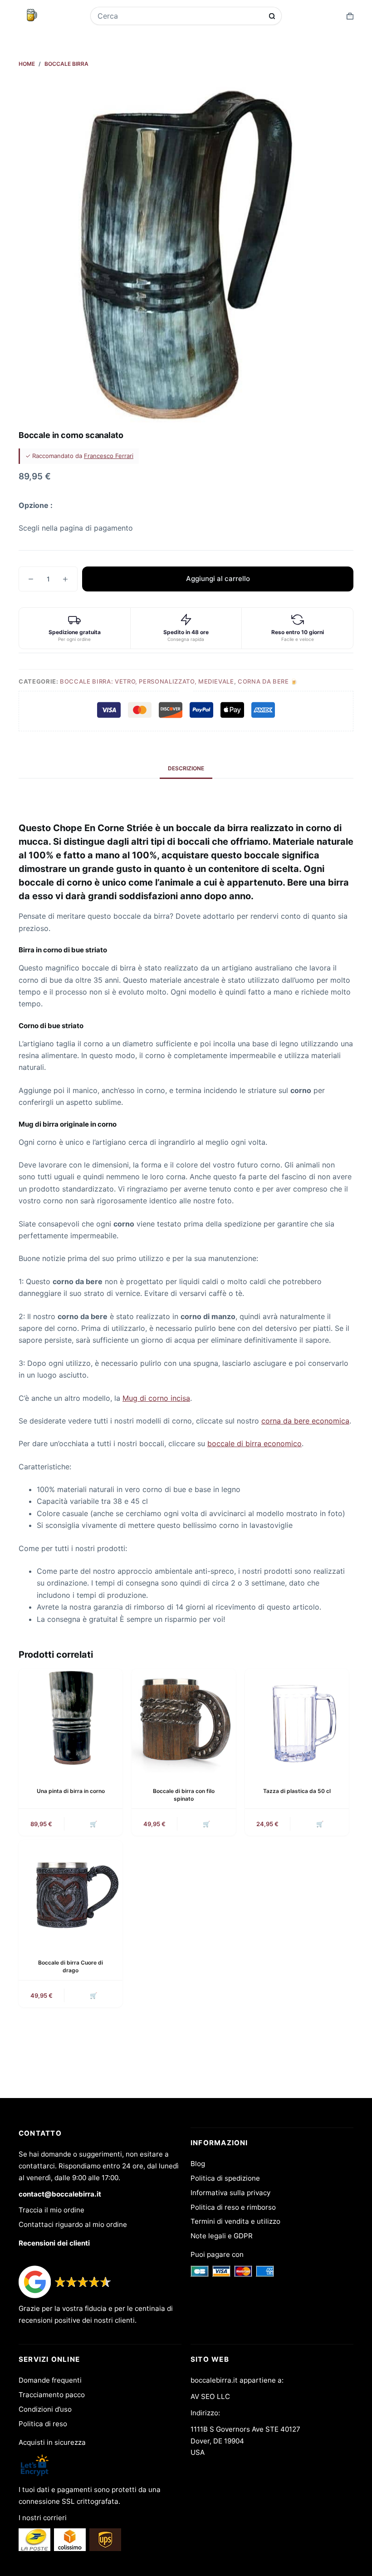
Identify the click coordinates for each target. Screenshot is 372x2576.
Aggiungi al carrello (218, 579)
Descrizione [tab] (186, 768)
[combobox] (180, 16)
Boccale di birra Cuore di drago (71, 1966)
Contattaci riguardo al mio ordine (73, 2224)
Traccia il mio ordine (51, 2210)
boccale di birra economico (255, 1443)
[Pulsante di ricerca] (272, 16)
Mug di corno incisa (156, 1398)
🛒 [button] (93, 1824)
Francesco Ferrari (109, 456)
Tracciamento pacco (52, 2395)
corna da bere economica (305, 1421)
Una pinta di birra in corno (71, 1791)
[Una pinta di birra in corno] (71, 1721)
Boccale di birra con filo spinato (184, 1795)
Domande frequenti (50, 2380)
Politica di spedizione (225, 2178)
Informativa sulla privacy (230, 2193)
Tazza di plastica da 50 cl (297, 1791)
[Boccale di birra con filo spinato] (184, 1721)
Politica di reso (43, 2424)
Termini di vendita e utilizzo (235, 2221)
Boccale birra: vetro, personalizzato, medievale (147, 681)
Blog (198, 2164)
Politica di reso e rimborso (233, 2207)
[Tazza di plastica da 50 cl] (297, 1721)
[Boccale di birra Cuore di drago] (71, 1892)
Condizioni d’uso (45, 2409)
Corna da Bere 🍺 (268, 681)
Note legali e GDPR (222, 2236)
